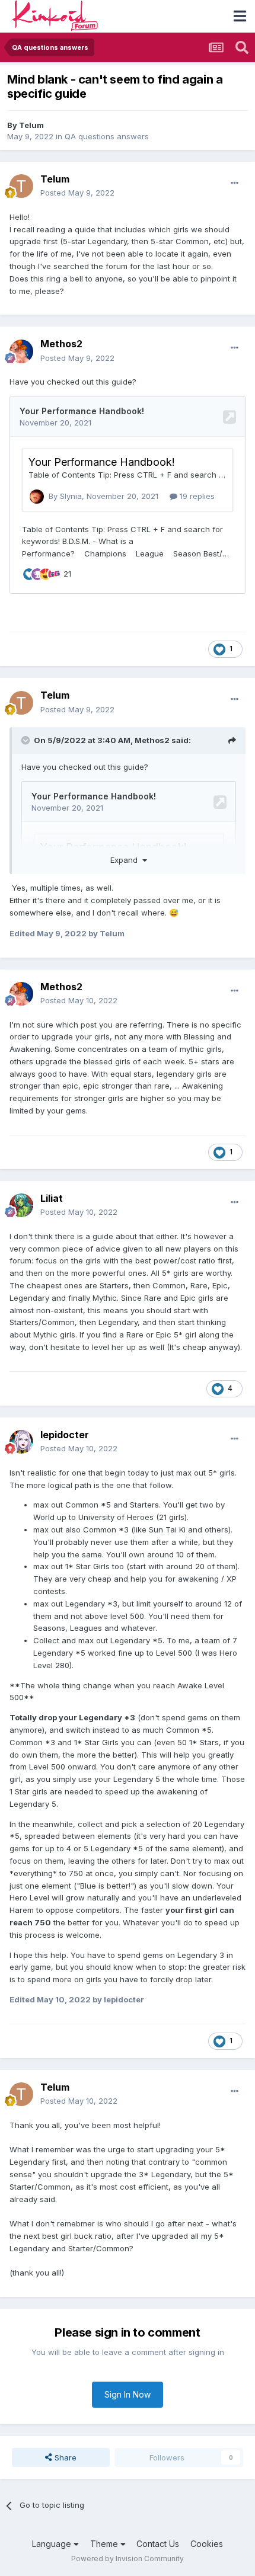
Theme (105, 2544)
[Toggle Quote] (27, 740)
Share (64, 2457)
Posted (77, 193)
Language (53, 2544)
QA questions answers (107, 136)
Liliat (52, 1198)
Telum (31, 125)
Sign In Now (128, 2394)
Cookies (207, 2544)
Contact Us (158, 2544)
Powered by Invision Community (128, 2559)
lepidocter (65, 1435)
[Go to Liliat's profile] (21, 1205)
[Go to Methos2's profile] (21, 351)
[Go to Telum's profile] (21, 186)
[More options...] (235, 183)
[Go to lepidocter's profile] (21, 1442)
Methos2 (61, 344)
